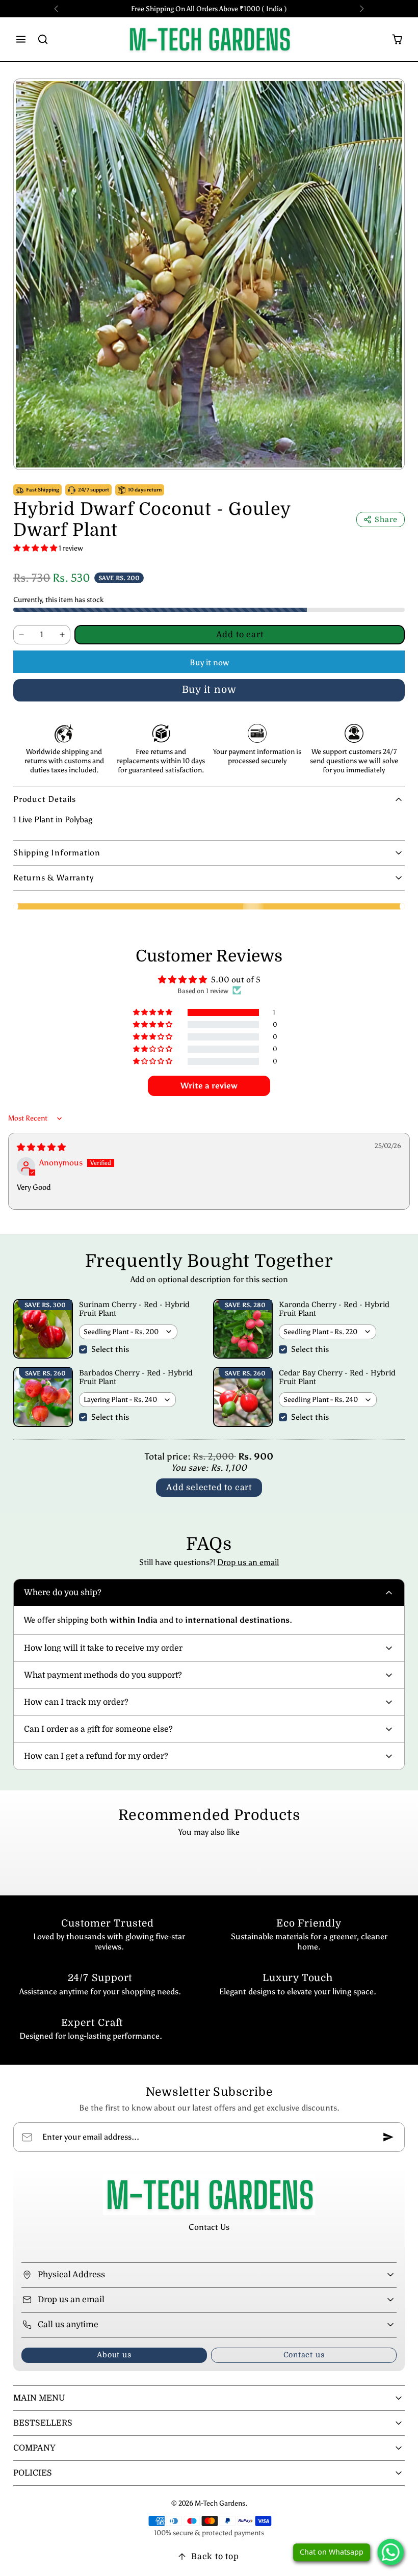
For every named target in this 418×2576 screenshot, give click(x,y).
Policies (33, 2473)
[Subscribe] (388, 2137)
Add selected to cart (209, 1488)
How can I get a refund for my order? (96, 1756)
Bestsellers (43, 2423)
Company (34, 2448)
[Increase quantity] (62, 635)
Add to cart (240, 635)
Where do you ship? (63, 1593)
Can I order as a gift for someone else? (98, 1729)
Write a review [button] (209, 1086)
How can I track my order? (76, 1702)
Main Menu (39, 2398)
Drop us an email (248, 1562)
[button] (21, 40)
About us (114, 2355)
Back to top (215, 2557)
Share (386, 519)
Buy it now (209, 662)
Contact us (304, 2355)
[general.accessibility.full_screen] (389, 94)
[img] (41, 1147)
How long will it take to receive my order (103, 1648)
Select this (110, 1349)
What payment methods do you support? (103, 1675)
